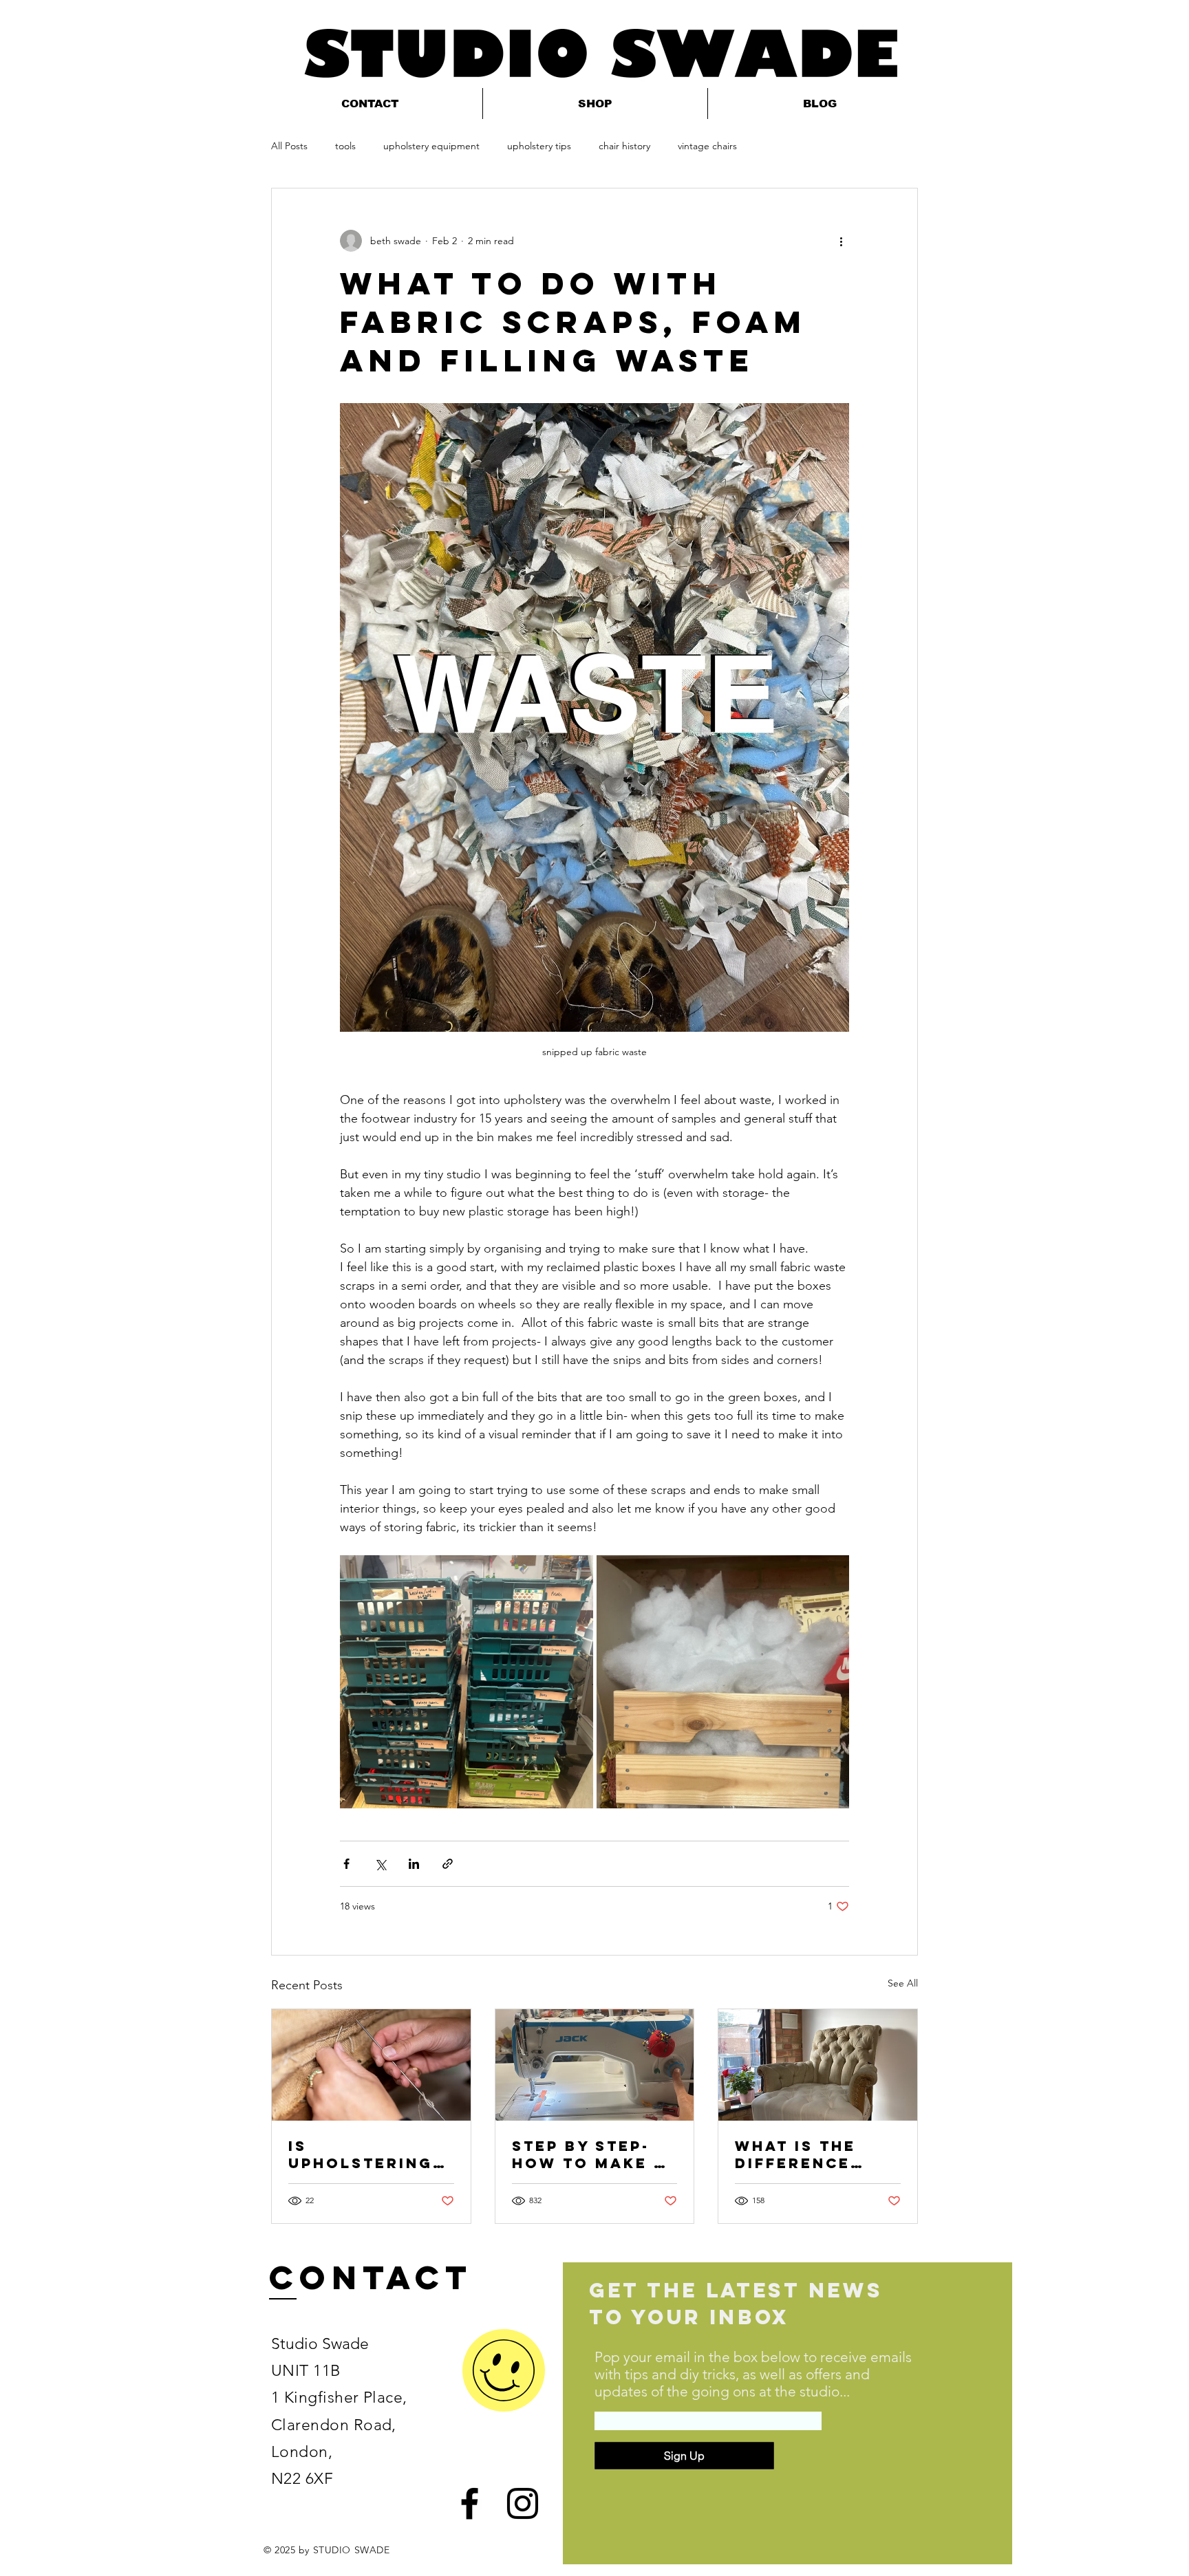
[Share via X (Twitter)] (380, 1864)
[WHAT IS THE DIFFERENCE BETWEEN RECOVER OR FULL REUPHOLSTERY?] (818, 2065)
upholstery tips (539, 146)
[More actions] (841, 241)
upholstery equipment (431, 146)
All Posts (289, 146)
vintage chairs (707, 146)
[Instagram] (523, 2503)
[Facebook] (470, 2503)
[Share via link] (448, 1864)
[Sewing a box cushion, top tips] (595, 2065)
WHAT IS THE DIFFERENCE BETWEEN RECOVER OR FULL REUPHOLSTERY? (813, 2154)
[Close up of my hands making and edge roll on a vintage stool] (371, 2065)
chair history (624, 146)
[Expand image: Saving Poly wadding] (723, 1682)
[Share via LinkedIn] (414, 1864)
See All (903, 1983)
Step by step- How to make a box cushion (589, 2154)
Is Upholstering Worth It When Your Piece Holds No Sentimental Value (366, 2154)
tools (345, 146)
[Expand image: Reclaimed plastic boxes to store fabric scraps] (467, 1682)
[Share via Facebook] (346, 1864)
